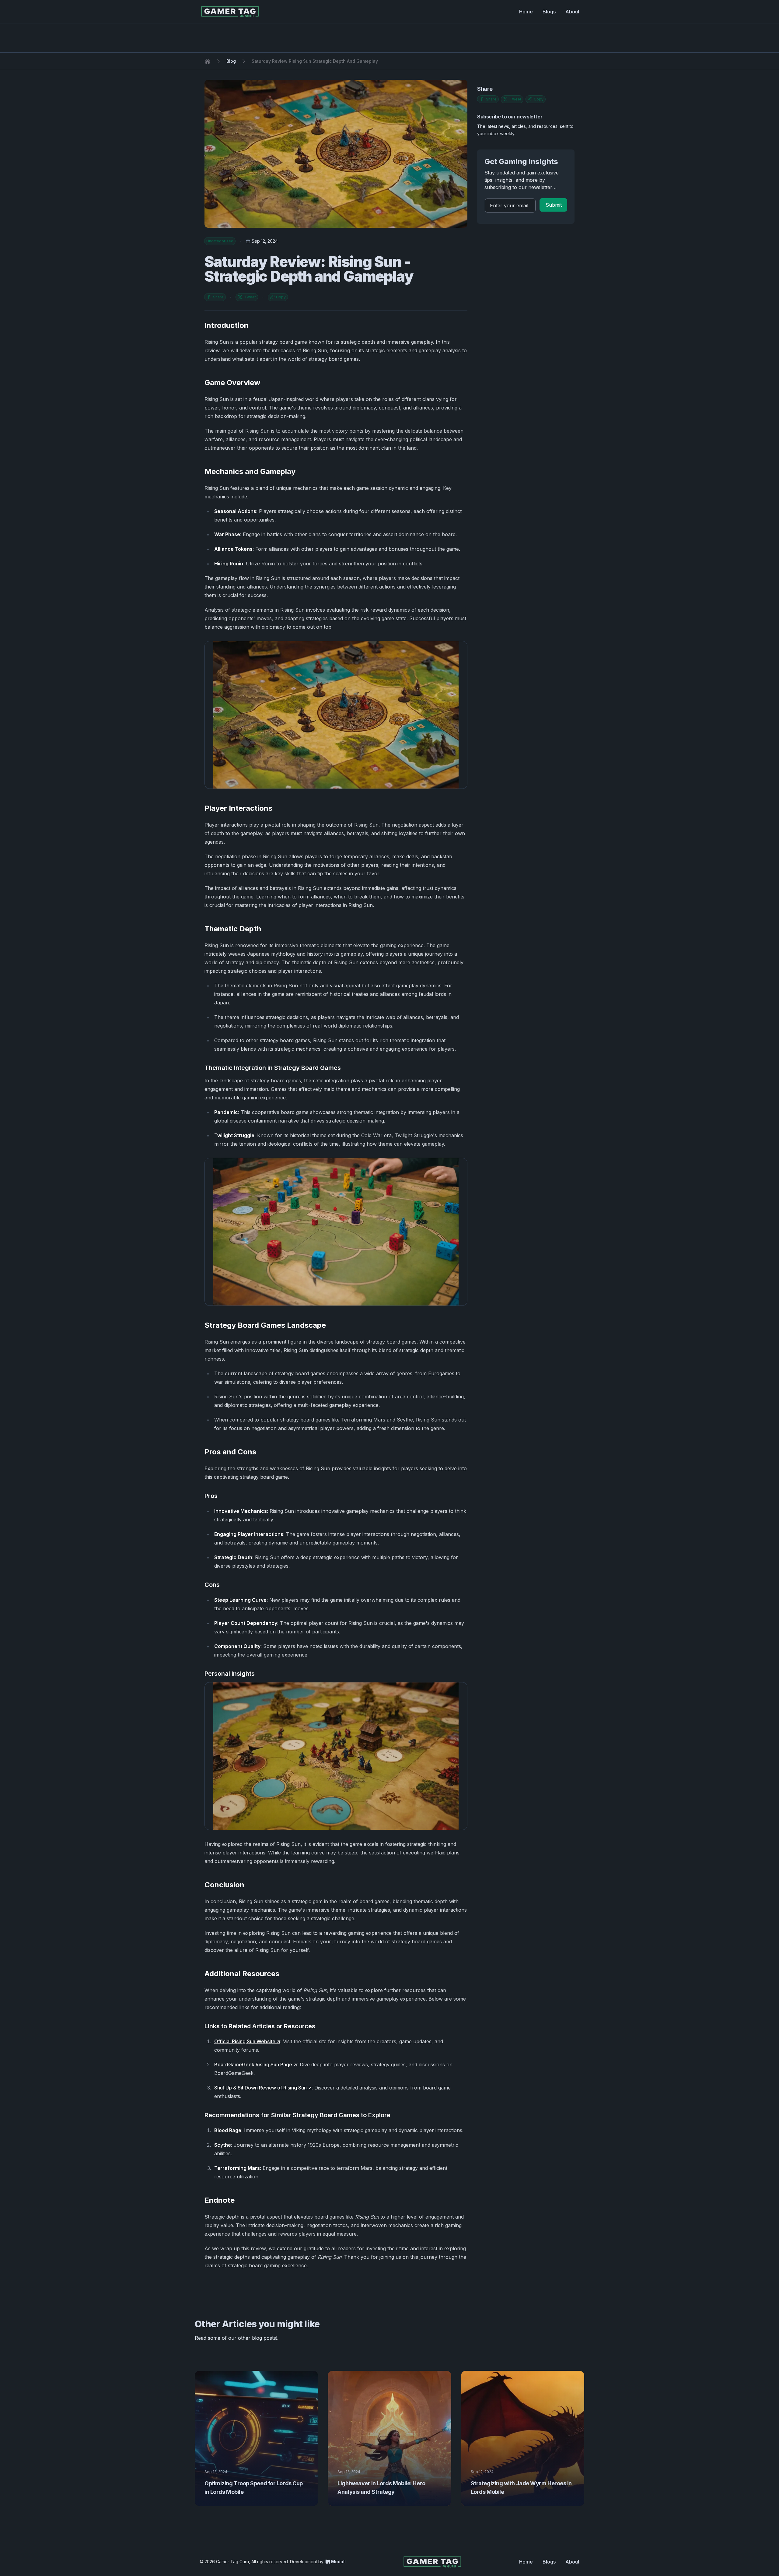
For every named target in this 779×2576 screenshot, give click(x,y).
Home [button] (526, 2562)
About (572, 12)
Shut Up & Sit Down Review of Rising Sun (260, 2088)
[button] (553, 205)
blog (231, 61)
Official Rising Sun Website (245, 2041)
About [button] (572, 2562)
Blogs (549, 12)
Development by (318, 2562)
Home (526, 12)
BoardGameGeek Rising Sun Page (253, 2065)
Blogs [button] (549, 2562)
